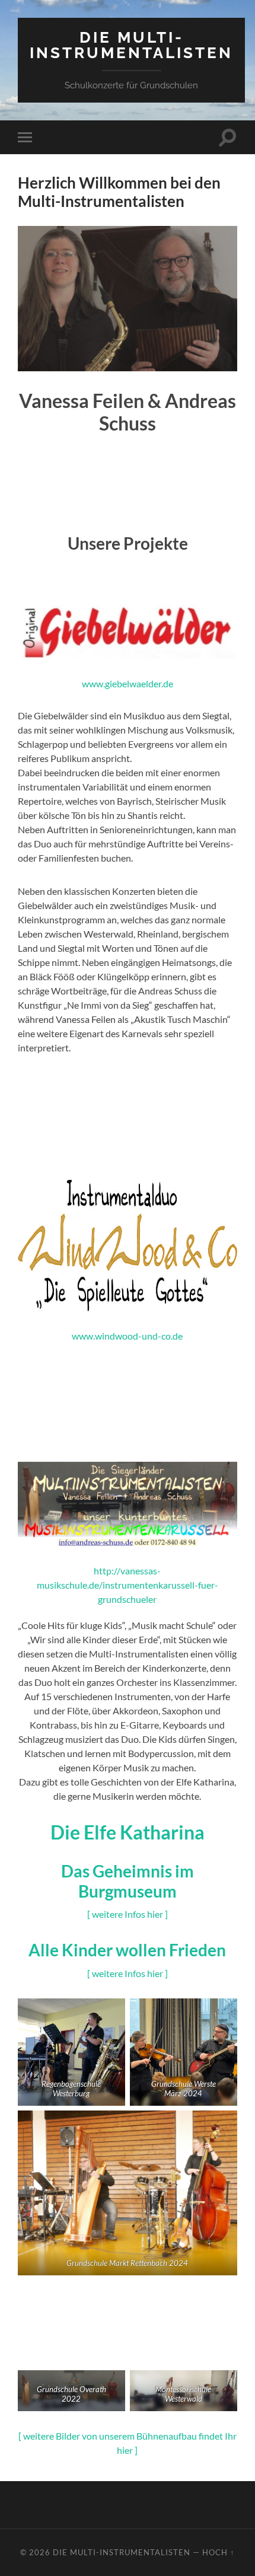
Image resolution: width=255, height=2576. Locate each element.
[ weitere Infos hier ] (128, 1914)
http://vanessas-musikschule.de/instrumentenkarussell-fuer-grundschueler (128, 1585)
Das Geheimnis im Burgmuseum (128, 1881)
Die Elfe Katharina (128, 1832)
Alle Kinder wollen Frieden (127, 1950)
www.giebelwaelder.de (128, 683)
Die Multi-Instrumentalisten (131, 45)
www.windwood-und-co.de (127, 1336)
